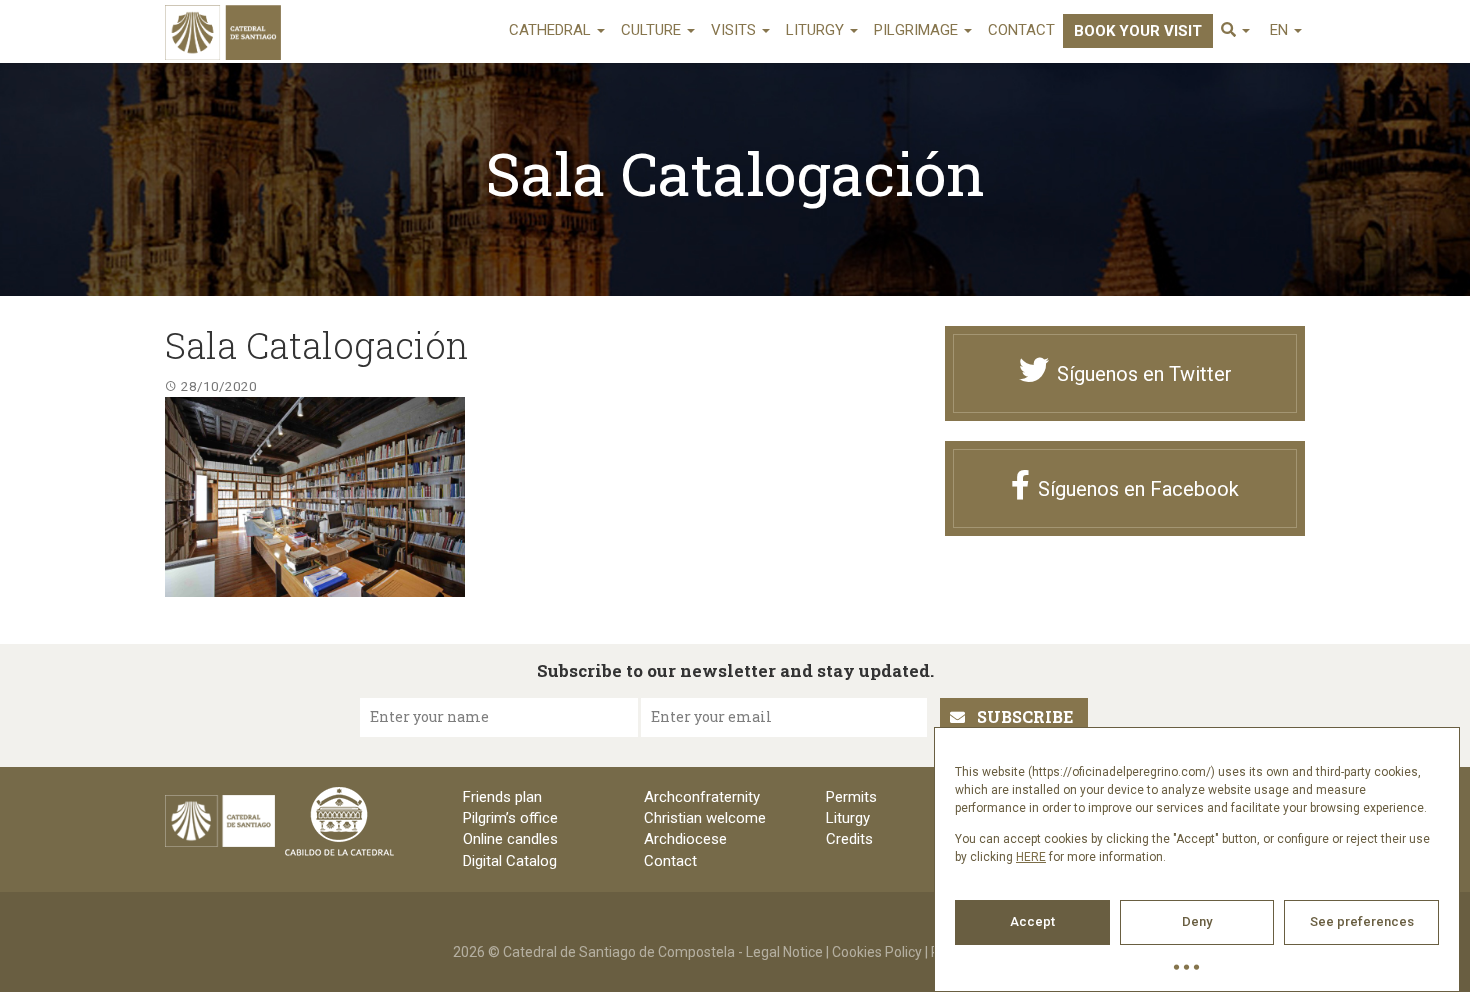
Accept (1032, 921)
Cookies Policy (877, 952)
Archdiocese (685, 839)
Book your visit (1138, 31)
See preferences (1362, 921)
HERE (1031, 857)
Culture (653, 30)
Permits (851, 797)
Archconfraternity (702, 797)
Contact (1021, 30)
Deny (1197, 921)
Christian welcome (705, 818)
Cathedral (552, 30)
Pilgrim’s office (510, 818)
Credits (849, 839)
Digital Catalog (510, 861)
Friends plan (502, 797)
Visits (735, 30)
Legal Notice (784, 952)
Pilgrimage (918, 30)
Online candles (510, 839)
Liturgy (817, 30)
